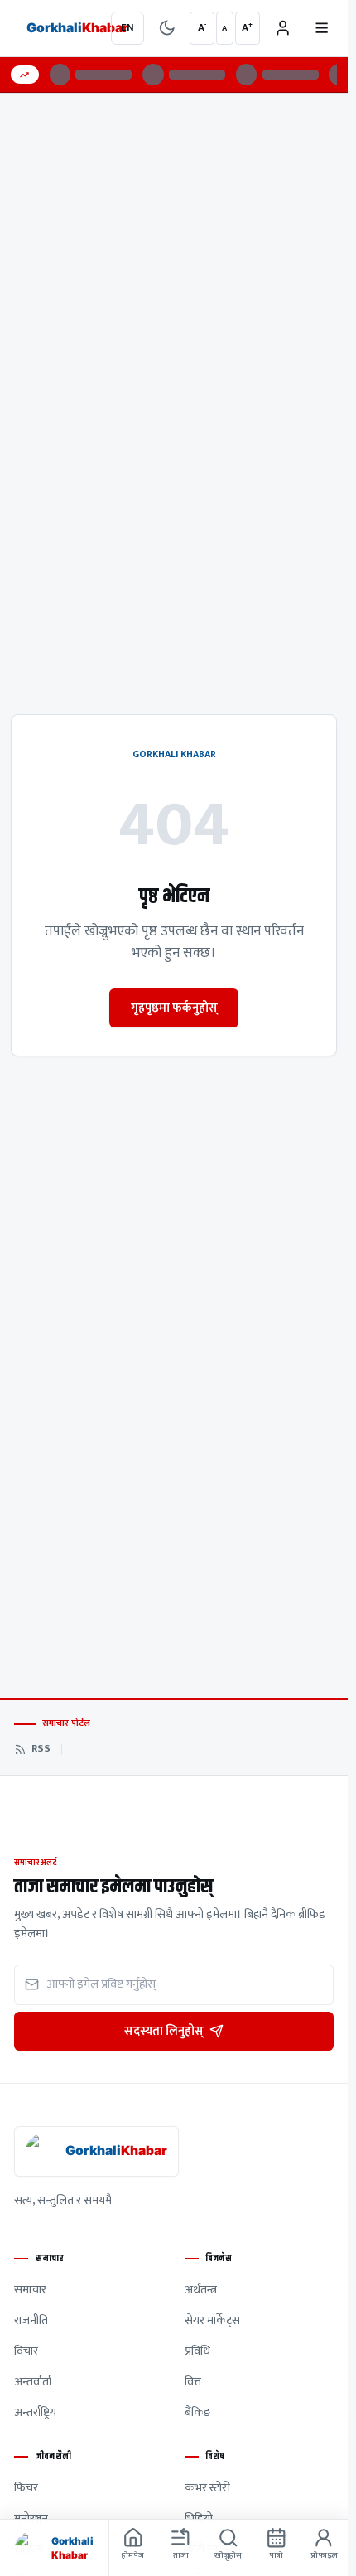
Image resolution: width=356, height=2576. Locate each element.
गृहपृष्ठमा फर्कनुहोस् (174, 1008)
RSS (41, 1749)
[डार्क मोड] (166, 28)
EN (127, 28)
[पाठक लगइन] (282, 28)
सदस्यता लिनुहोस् (164, 2031)
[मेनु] (321, 28)
